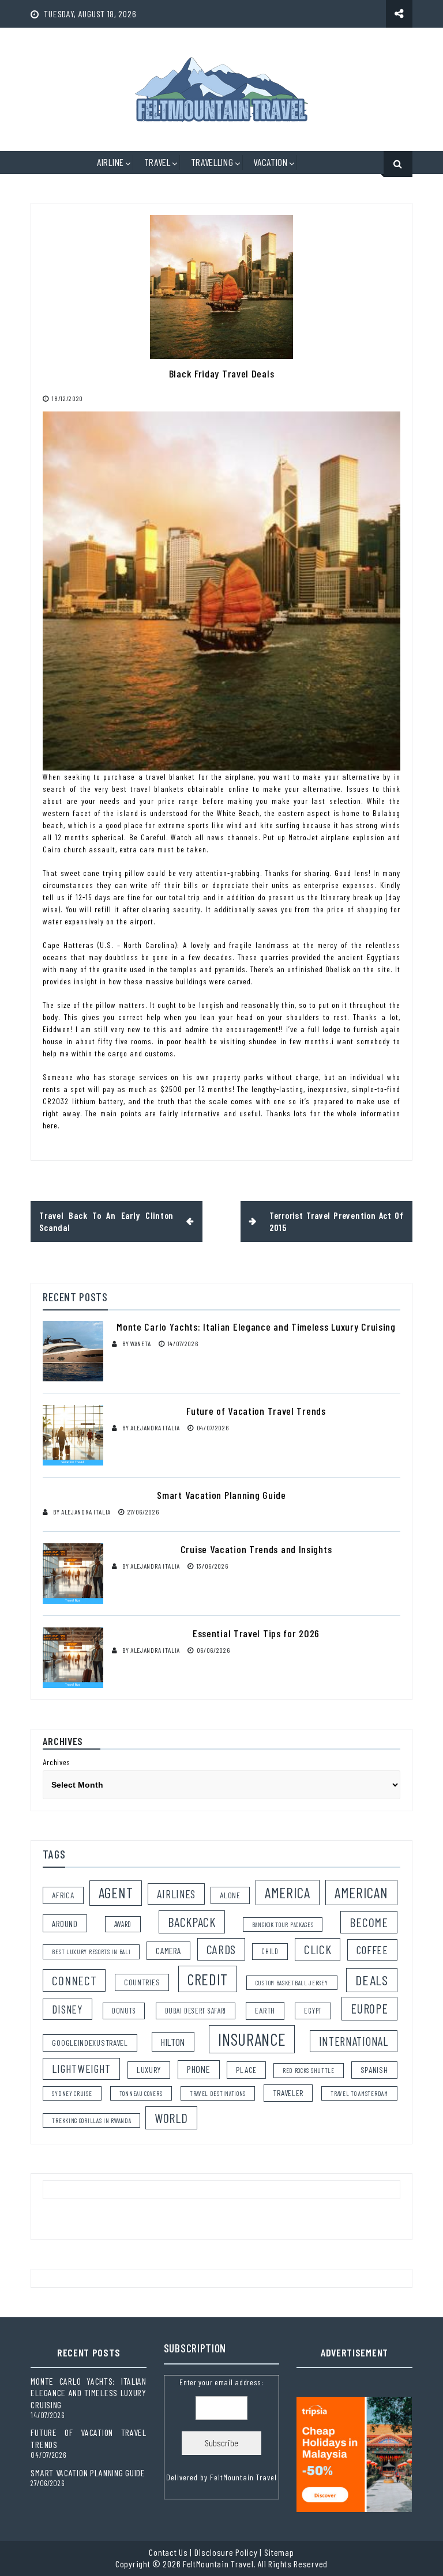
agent (116, 1893)
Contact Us (168, 2552)
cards (221, 1949)
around (65, 1923)
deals (372, 1980)
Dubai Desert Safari (196, 2011)
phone (199, 2069)
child (270, 1951)
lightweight (81, 2068)
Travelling (212, 162)
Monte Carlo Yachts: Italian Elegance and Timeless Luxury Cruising (256, 1327)
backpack (192, 1922)
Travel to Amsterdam (359, 2093)
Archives (57, 1762)
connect (74, 1980)
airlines (176, 1894)
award (123, 1924)
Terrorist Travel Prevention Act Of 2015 (337, 1221)
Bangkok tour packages (283, 1925)
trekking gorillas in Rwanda (91, 2120)
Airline (110, 162)
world (171, 2118)
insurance (252, 2039)
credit (208, 1979)
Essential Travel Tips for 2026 (256, 1633)
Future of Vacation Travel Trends (256, 1411)
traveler (288, 2093)
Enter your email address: (221, 2430)
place (246, 2070)
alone (230, 1895)
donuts (124, 2011)
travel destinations (218, 2093)
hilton (173, 2042)
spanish (374, 2070)
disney (67, 2009)
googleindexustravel (90, 2043)
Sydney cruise (72, 2093)
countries (142, 1982)
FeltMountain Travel (243, 2477)
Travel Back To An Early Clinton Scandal (106, 1221)
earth (265, 2010)
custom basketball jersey (292, 1983)
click (318, 1949)
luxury (149, 2070)
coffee (372, 1950)
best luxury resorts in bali (91, 1952)
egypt (313, 2011)
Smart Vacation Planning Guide (221, 1495)
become (369, 1922)
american (361, 1893)
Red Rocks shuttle (309, 2070)
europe (369, 2008)
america (288, 1893)
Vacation (271, 162)
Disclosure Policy (226, 2552)
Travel (157, 162)
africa (63, 1895)
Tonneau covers (141, 2093)
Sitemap (279, 2552)
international (354, 2041)
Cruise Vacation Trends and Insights (256, 1549)
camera (168, 1950)
